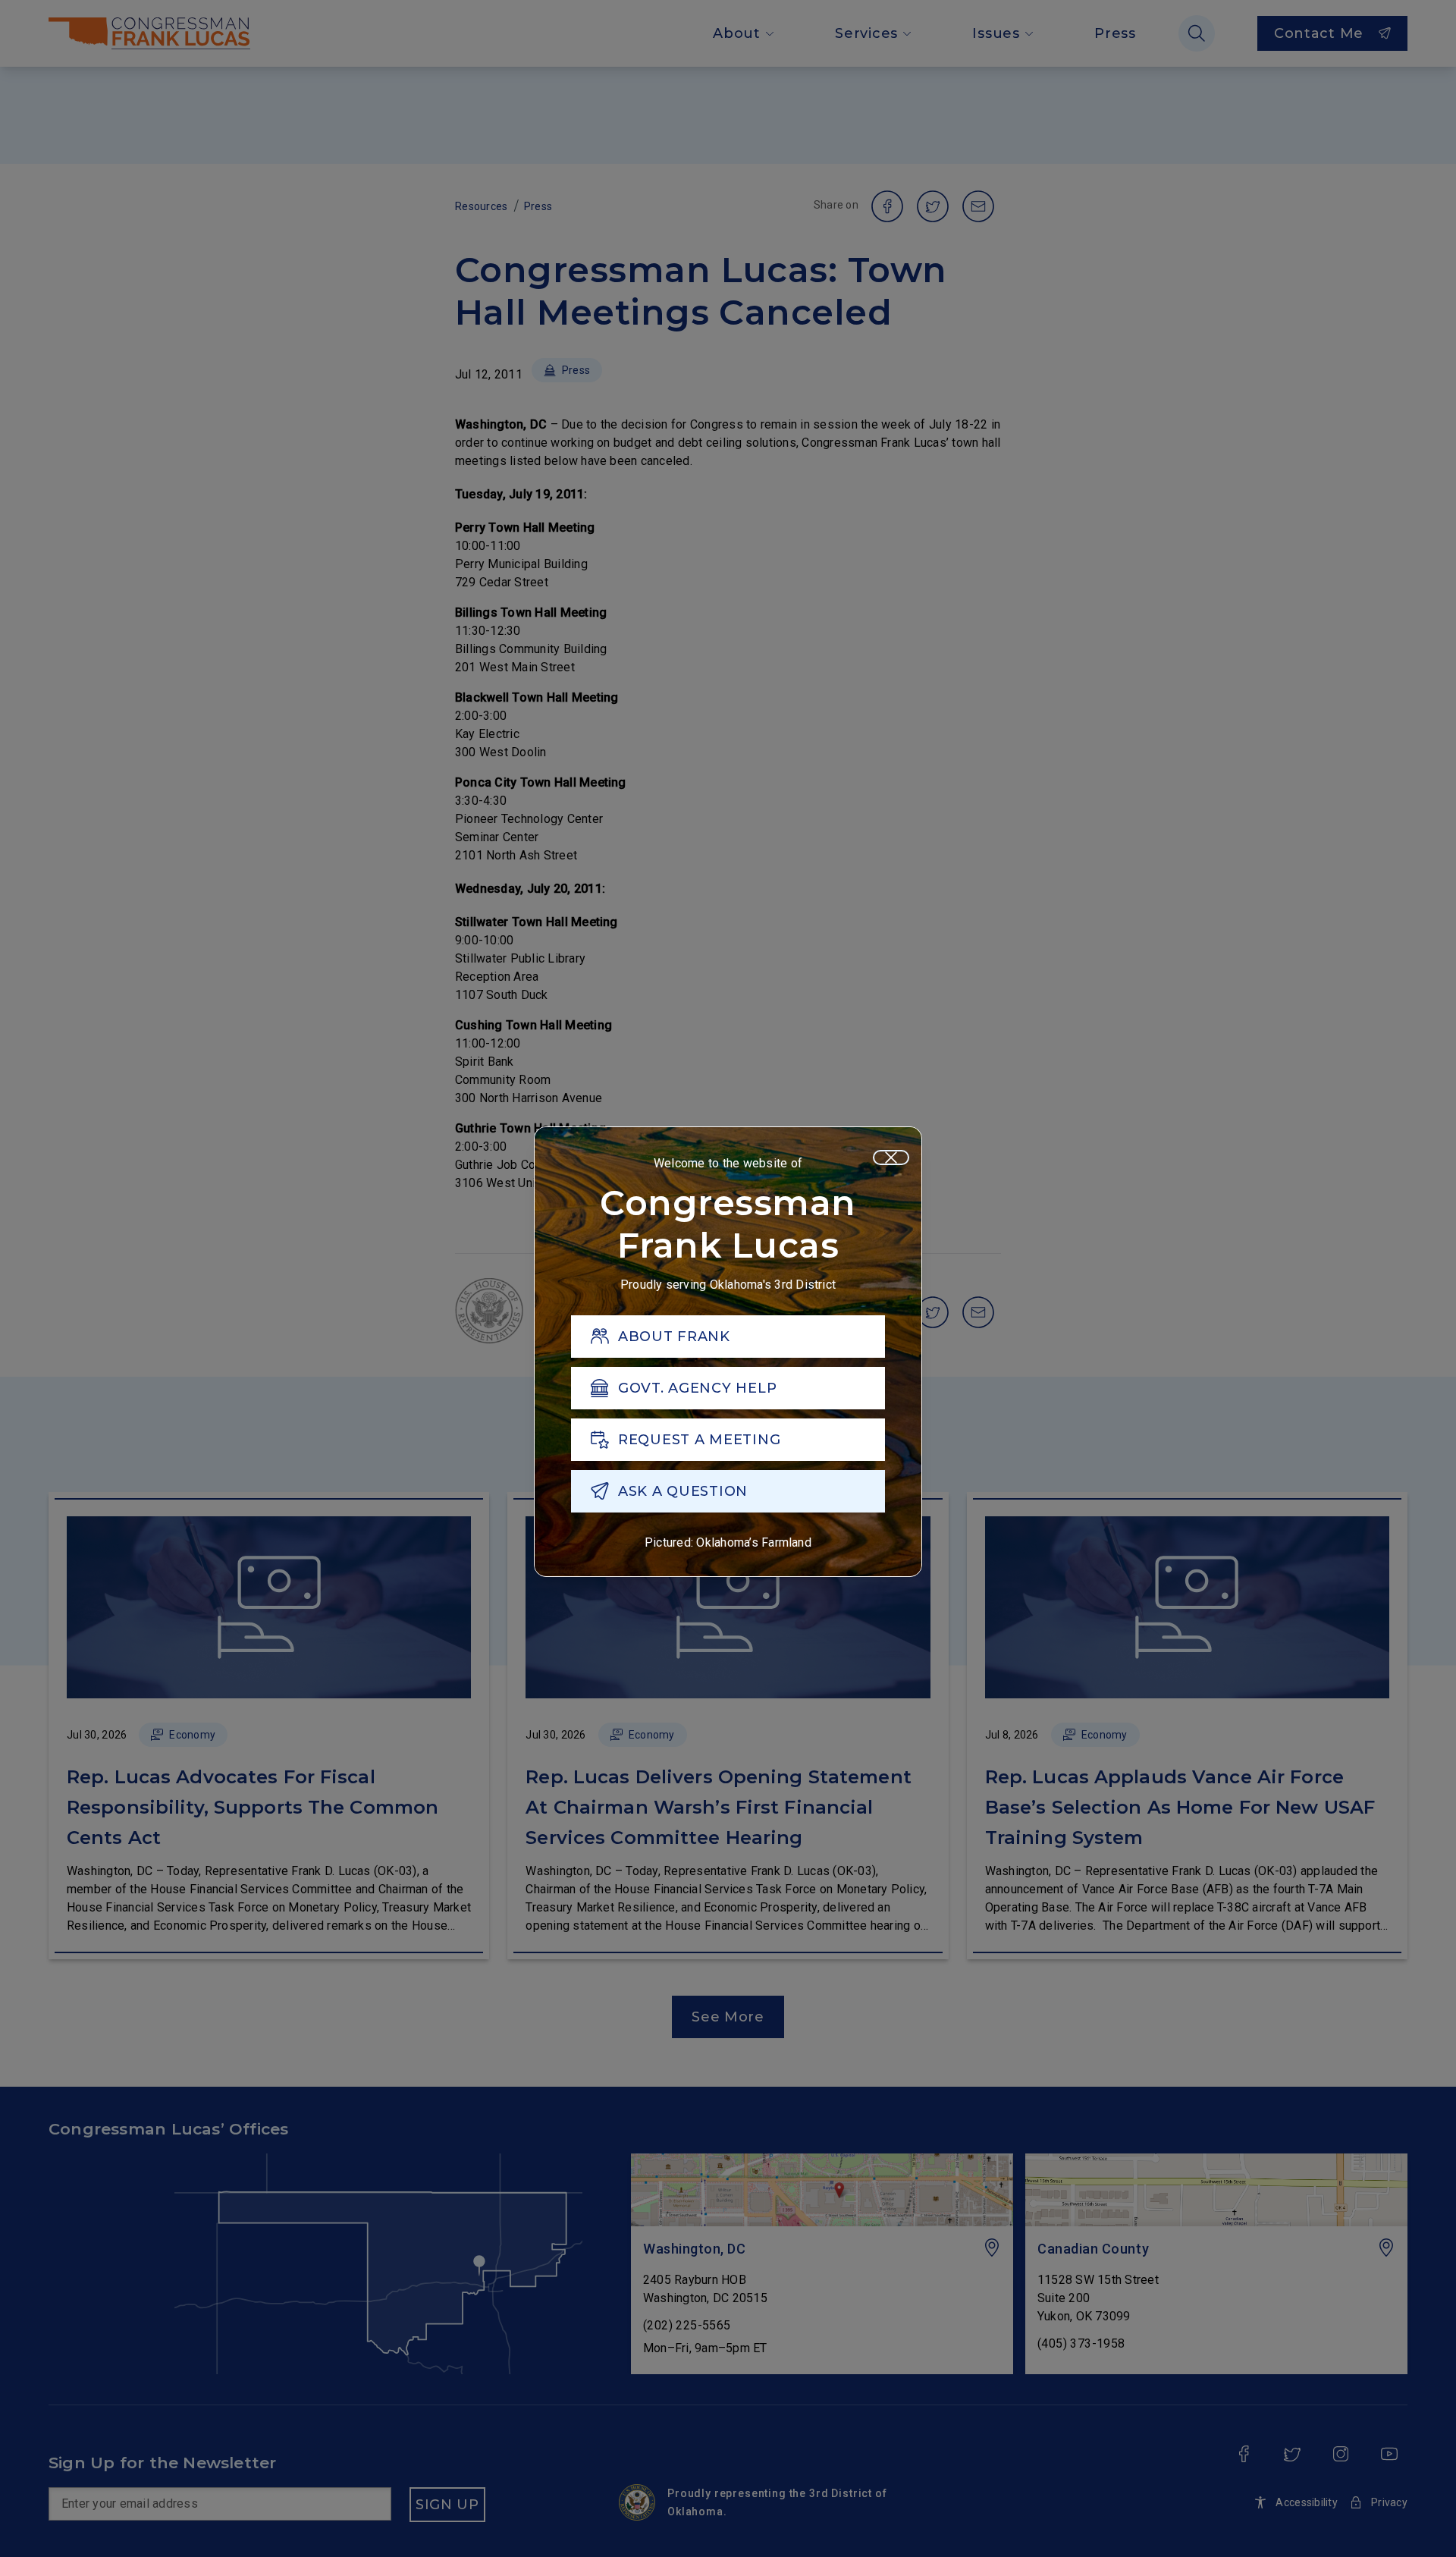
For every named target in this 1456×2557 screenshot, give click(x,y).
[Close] (891, 1158)
